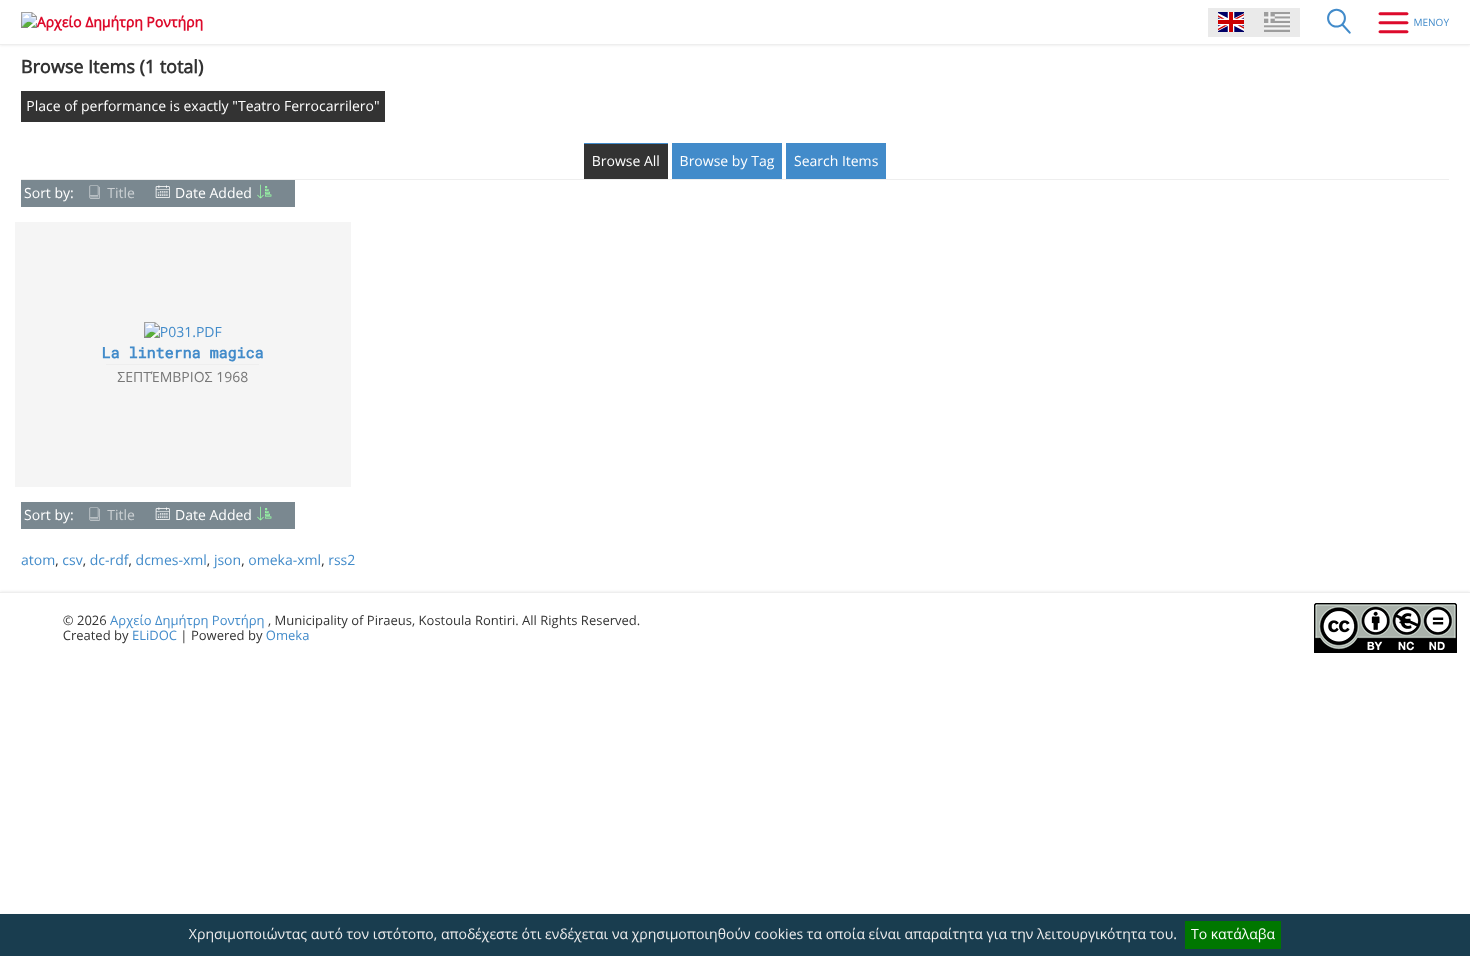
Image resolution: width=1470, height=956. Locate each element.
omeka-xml (284, 560)
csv (72, 560)
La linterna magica (183, 353)
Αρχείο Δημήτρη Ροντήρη (187, 620)
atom (38, 560)
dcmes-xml (171, 560)
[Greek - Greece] (1277, 22)
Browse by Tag (727, 161)
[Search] (1339, 22)
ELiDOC (154, 635)
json (227, 560)
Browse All (626, 161)
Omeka (288, 635)
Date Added (213, 193)
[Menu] (1406, 22)
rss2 (341, 560)
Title (121, 193)
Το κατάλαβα (1233, 934)
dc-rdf (109, 560)
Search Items (836, 161)
